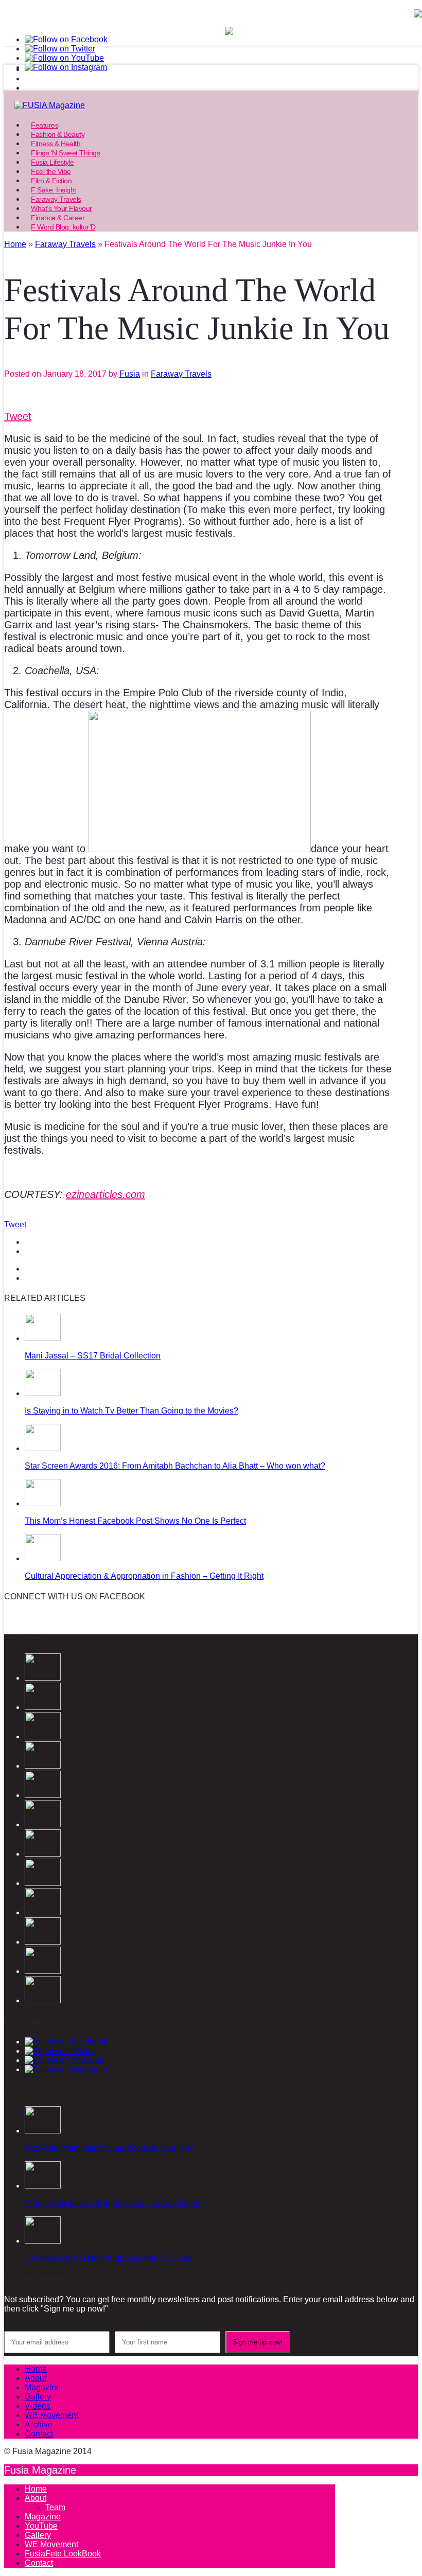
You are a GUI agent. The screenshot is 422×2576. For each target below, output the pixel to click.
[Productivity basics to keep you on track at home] (43, 2186)
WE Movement (51, 2415)
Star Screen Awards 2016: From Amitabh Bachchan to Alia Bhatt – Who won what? (175, 1466)
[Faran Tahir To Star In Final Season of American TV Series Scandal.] (43, 1766)
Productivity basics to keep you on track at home (112, 2203)
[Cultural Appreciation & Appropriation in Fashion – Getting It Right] (43, 1558)
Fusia (130, 374)
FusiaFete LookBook (63, 2554)
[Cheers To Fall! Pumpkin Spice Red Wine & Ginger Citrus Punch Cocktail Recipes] (43, 2000)
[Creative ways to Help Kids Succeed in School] (43, 2241)
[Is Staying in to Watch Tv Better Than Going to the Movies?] (43, 1393)
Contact (39, 2434)
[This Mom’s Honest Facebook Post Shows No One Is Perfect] (43, 1503)
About (36, 2378)
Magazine (43, 2387)
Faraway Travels (181, 374)
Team (55, 2507)
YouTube (41, 2526)
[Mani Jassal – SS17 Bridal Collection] (43, 1338)
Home (36, 2369)
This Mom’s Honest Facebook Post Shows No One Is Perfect (135, 1521)
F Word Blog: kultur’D (63, 227)
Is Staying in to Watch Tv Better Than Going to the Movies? (131, 1411)
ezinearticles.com (105, 1194)
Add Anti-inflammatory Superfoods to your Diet (109, 2148)
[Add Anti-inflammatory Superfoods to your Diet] (43, 2131)
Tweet (18, 416)
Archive (39, 2424)
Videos (38, 2406)
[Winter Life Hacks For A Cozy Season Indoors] (43, 1854)
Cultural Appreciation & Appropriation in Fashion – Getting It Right (144, 1576)
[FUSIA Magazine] (211, 105)
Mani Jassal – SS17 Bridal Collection (93, 1356)
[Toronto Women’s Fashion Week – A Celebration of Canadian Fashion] (43, 1971)
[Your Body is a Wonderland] (43, 1883)
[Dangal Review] (43, 1942)
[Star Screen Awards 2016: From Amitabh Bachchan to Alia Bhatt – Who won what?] (43, 1448)
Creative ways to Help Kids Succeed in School (110, 2258)
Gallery (38, 2397)
